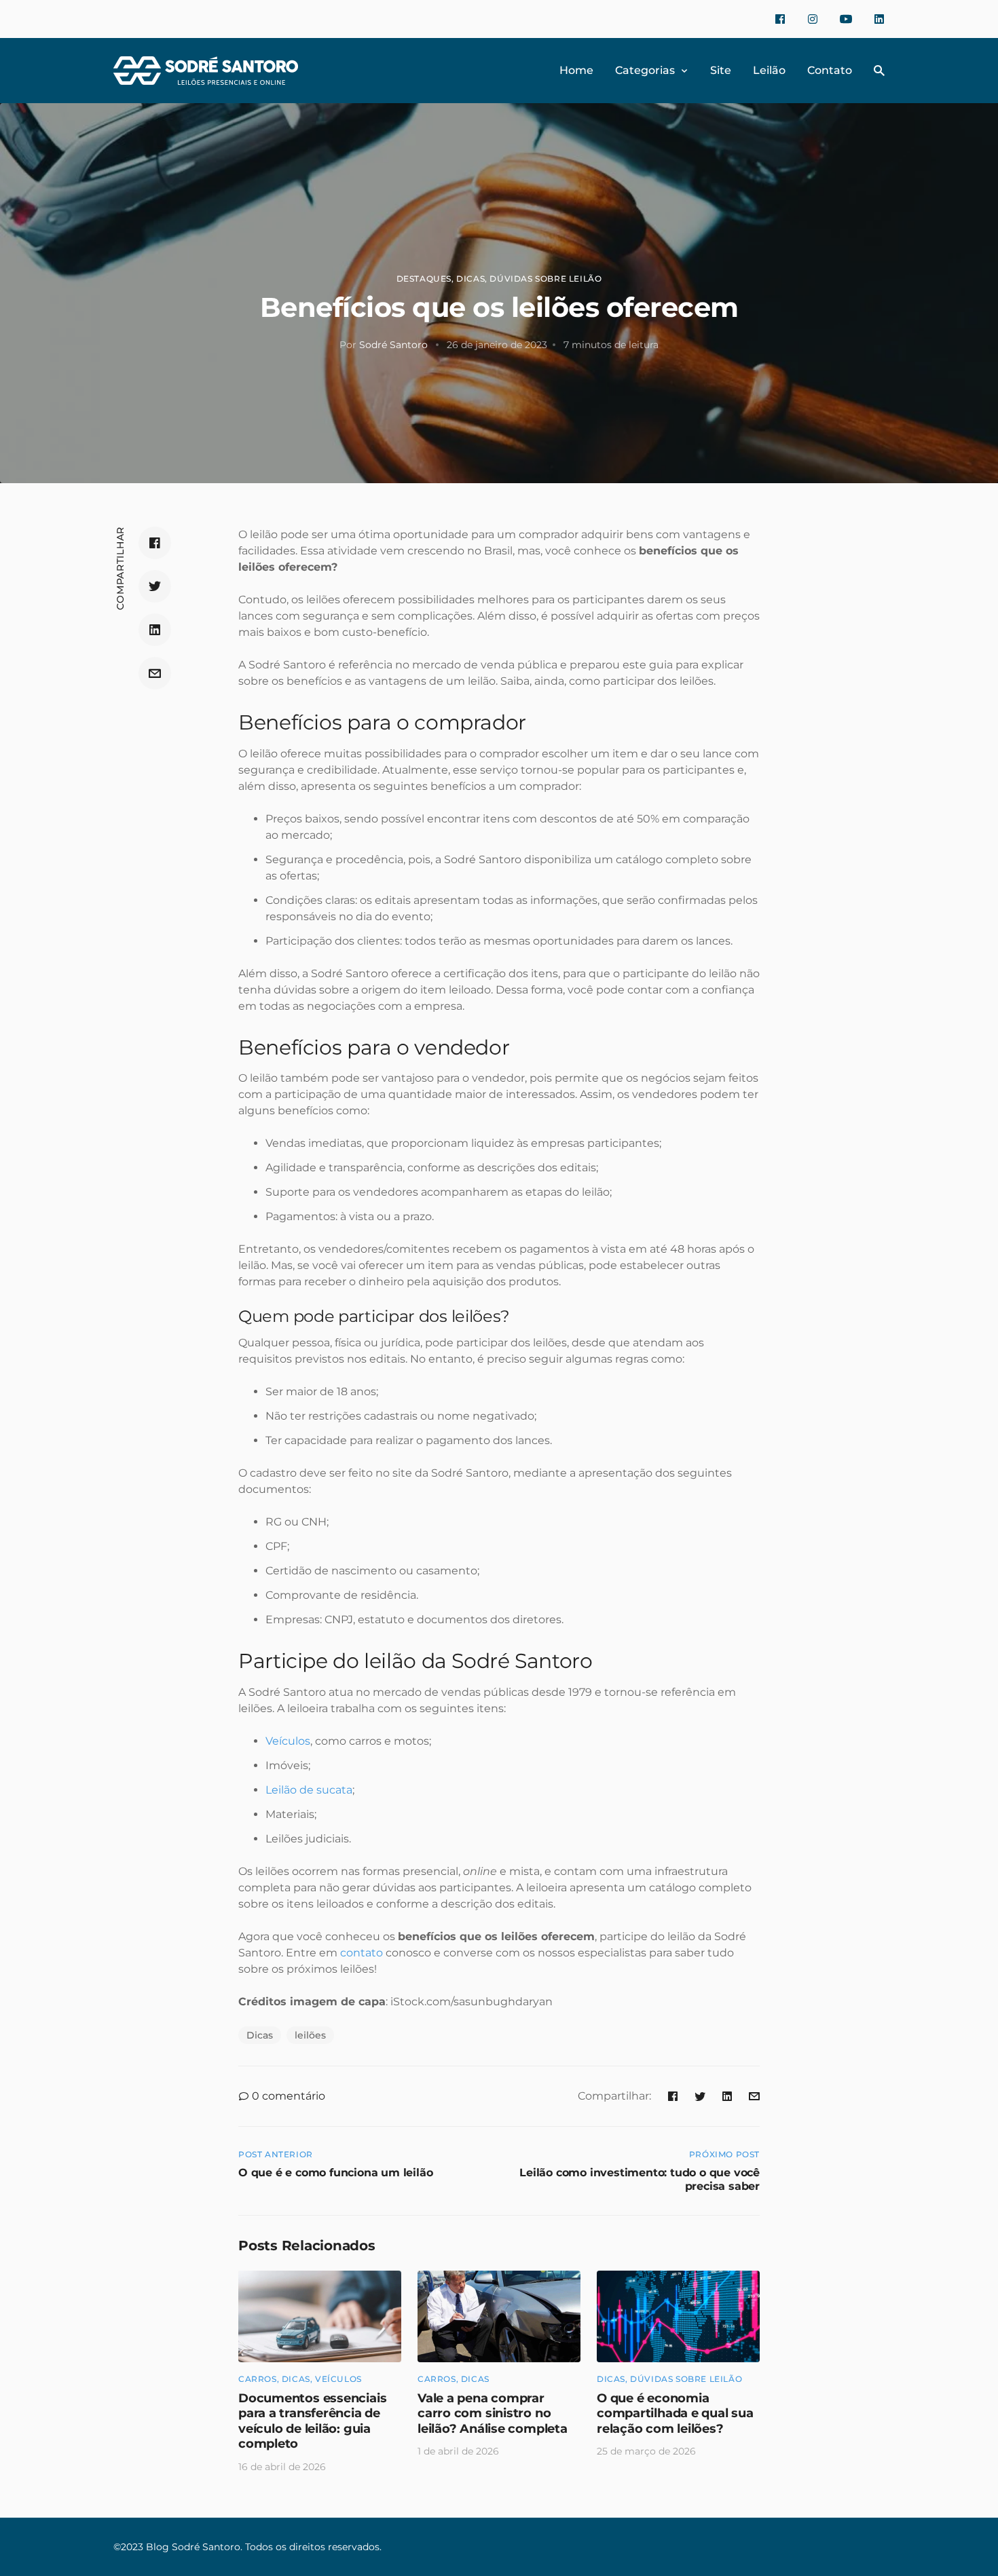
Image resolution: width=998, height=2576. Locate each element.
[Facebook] (780, 19)
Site (721, 70)
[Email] (155, 673)
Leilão (769, 70)
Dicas (470, 279)
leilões (310, 2035)
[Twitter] (155, 586)
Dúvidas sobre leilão (546, 279)
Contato (830, 70)
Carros (258, 2379)
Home (576, 70)
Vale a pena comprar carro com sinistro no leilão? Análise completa (493, 2413)
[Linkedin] (879, 19)
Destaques (424, 279)
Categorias (645, 70)
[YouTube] (846, 19)
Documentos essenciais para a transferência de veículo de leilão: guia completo (312, 2421)
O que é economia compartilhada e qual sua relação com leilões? (675, 2413)
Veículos (338, 2379)
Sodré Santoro (393, 345)
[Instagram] (813, 19)
